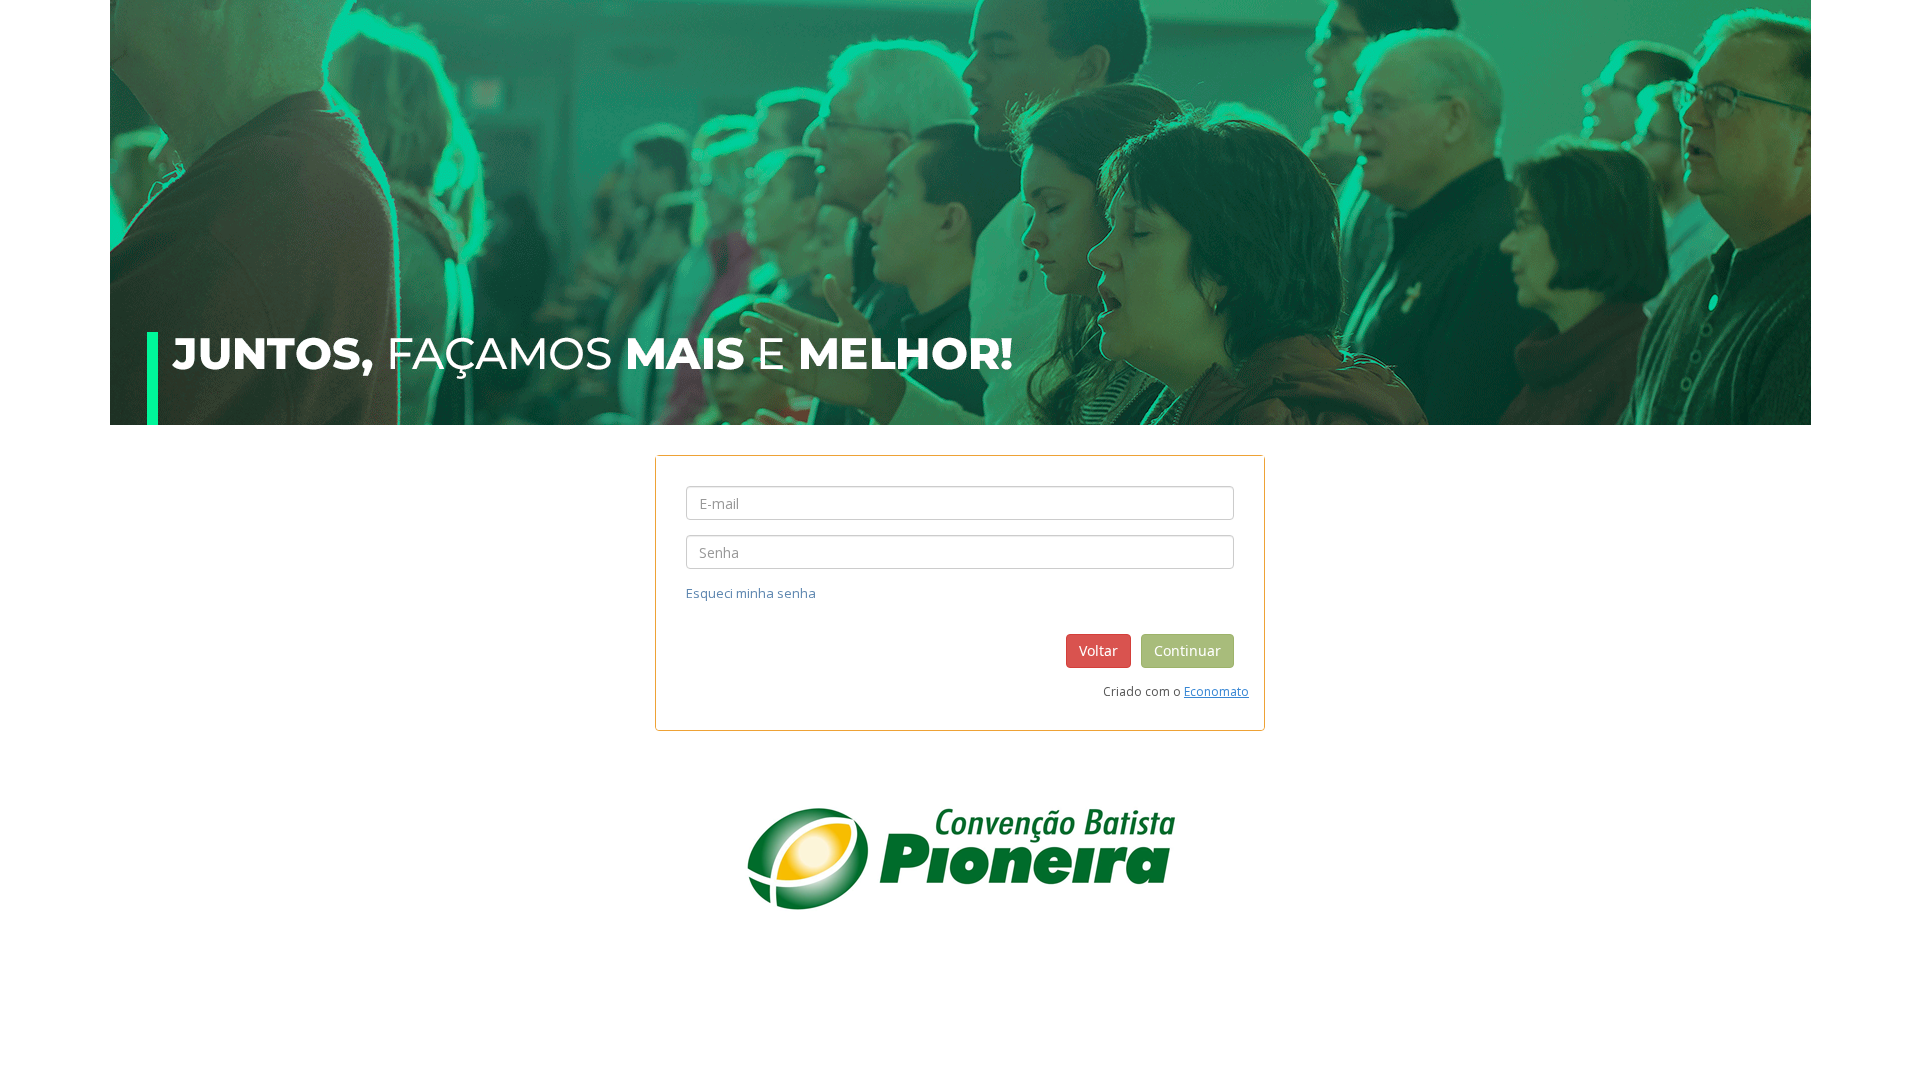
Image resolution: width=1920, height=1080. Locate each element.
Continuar (1187, 650)
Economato (1216, 691)
